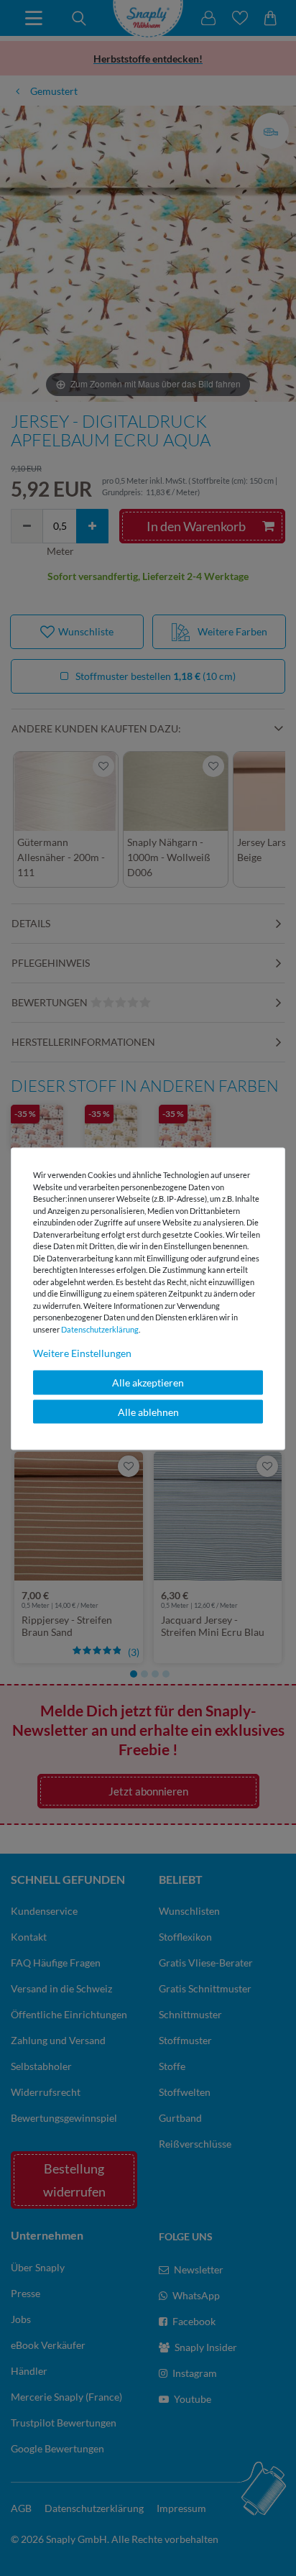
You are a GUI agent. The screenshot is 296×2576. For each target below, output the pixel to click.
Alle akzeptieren (148, 1383)
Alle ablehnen (148, 1411)
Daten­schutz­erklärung (100, 1329)
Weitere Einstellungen (82, 1353)
